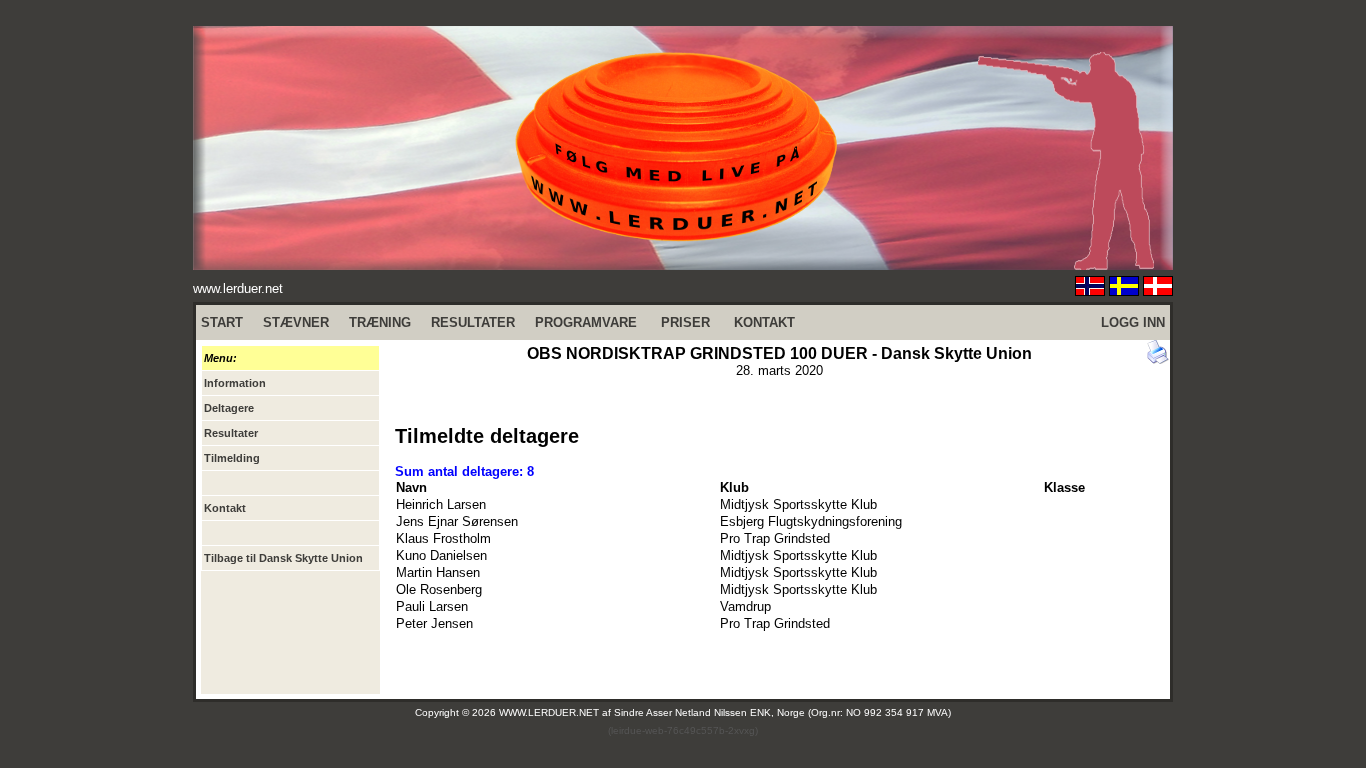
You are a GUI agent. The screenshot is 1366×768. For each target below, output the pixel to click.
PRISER (685, 322)
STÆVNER (296, 322)
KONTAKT (764, 322)
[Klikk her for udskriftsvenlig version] (1158, 359)
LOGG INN (1133, 322)
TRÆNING (380, 322)
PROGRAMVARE (586, 322)
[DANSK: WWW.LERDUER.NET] (1158, 290)
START (222, 322)
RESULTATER (473, 322)
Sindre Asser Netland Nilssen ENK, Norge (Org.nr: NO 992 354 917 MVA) (782, 712)
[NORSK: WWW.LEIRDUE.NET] (1090, 290)
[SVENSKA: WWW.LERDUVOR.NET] (1124, 290)
